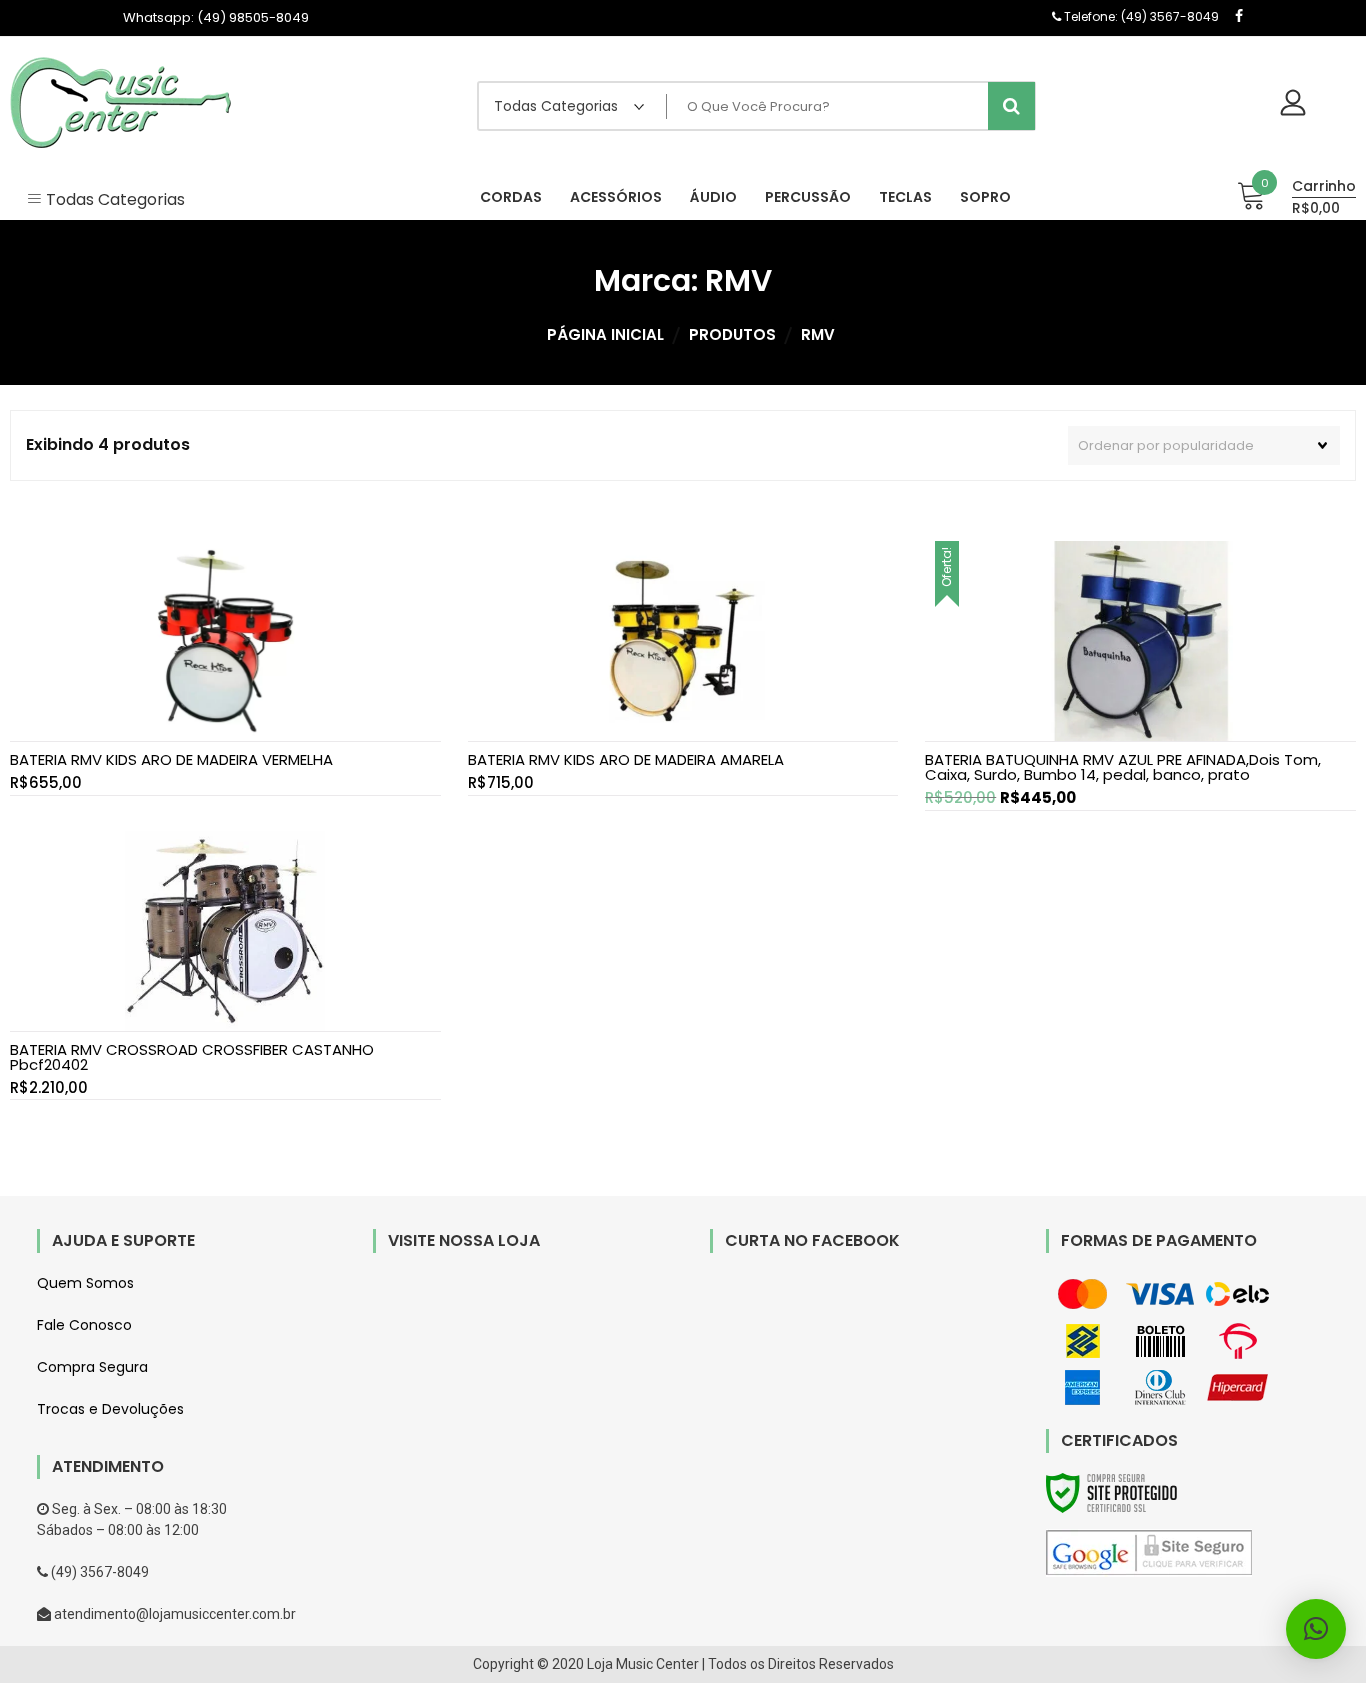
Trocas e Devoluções (110, 1409)
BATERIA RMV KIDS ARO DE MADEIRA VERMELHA (171, 759)
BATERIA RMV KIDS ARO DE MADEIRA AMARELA (626, 759)
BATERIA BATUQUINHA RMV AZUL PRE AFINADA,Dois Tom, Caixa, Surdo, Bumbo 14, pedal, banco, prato (1123, 767)
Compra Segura (92, 1367)
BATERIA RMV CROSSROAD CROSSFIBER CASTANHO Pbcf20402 (192, 1057)
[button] (1316, 1629)
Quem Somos (85, 1283)
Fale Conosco (84, 1325)
